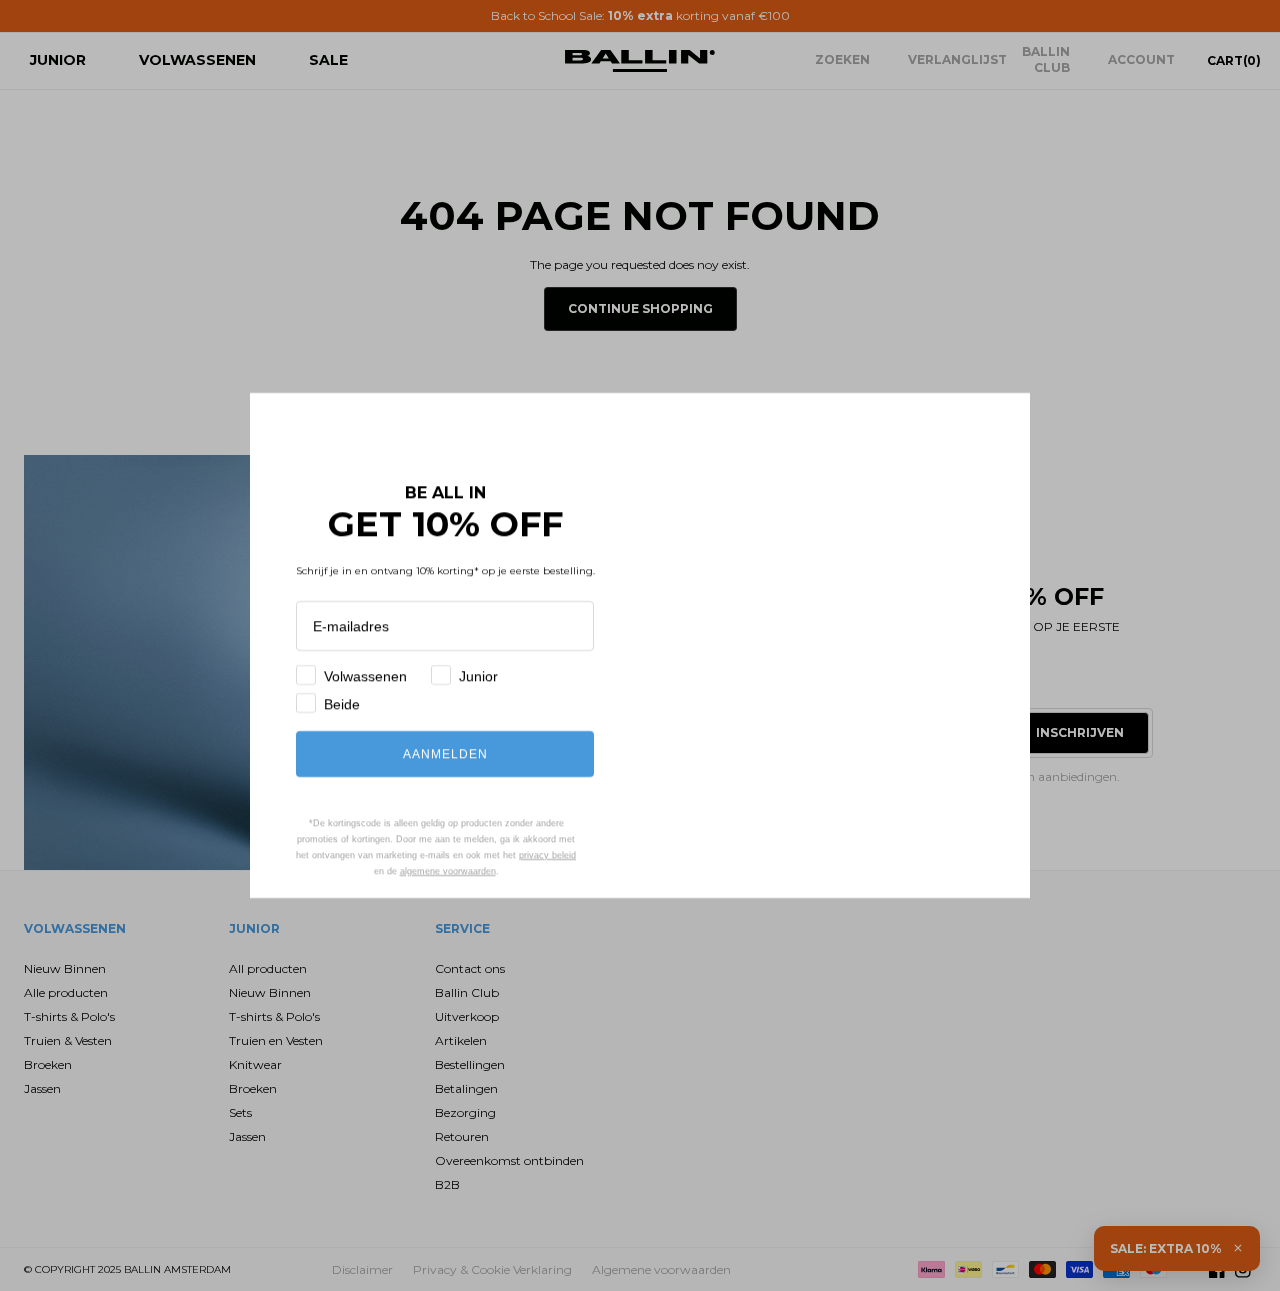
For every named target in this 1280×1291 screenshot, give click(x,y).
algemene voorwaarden (435, 870)
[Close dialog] (1004, 418)
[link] (449, 433)
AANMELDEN (445, 753)
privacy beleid (487, 854)
